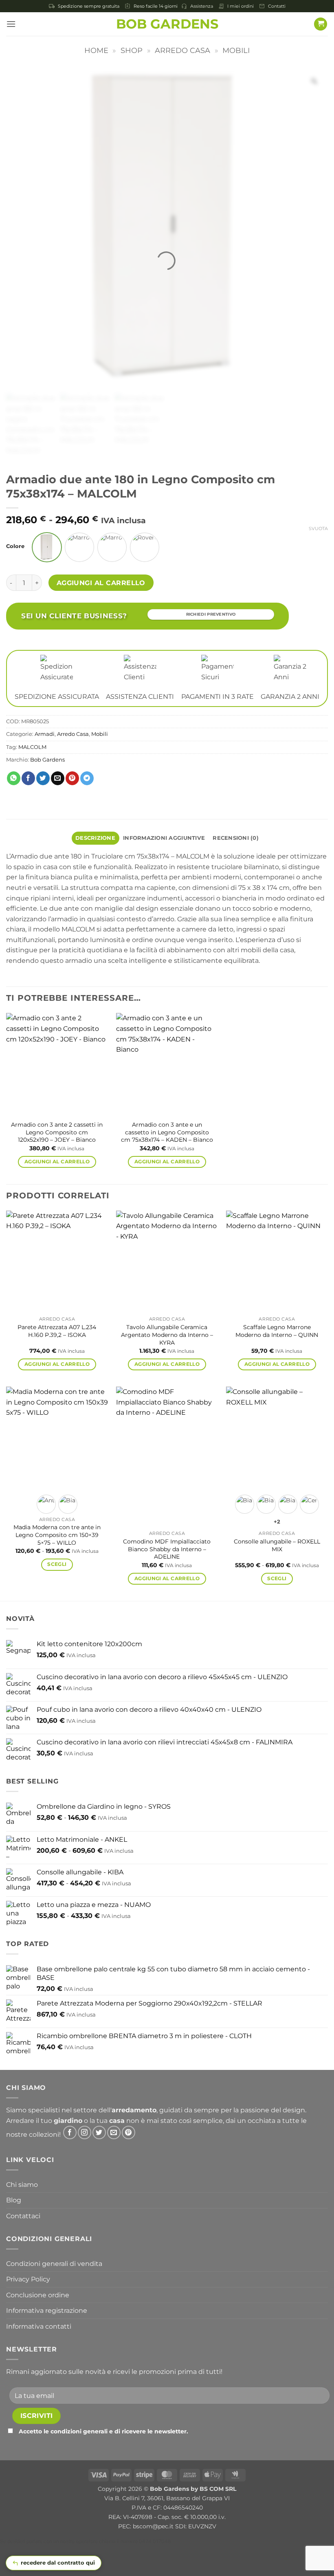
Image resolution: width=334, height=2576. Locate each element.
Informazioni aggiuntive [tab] (164, 838)
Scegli (57, 1564)
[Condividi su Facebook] (28, 778)
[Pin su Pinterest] (72, 778)
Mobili (236, 50)
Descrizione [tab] (95, 838)
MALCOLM (32, 747)
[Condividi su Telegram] (87, 778)
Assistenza (202, 6)
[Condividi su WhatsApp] (14, 778)
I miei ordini (241, 6)
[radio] (47, 547)
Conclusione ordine (38, 2295)
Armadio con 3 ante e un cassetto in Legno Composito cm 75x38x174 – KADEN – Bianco (167, 1132)
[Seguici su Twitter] (99, 2132)
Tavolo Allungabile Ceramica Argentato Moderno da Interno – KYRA (167, 1335)
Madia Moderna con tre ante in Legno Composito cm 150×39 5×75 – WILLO (57, 1535)
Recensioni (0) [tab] (236, 838)
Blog (14, 2200)
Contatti (277, 6)
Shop (132, 50)
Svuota (318, 528)
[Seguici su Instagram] (85, 2132)
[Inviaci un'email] (114, 2132)
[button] (11, 24)
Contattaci (23, 2216)
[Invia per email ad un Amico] (58, 778)
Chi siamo (22, 2185)
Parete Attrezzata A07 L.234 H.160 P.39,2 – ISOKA (57, 1331)
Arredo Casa (182, 50)
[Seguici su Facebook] (70, 2132)
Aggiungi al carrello (101, 583)
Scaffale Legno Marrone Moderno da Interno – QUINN (277, 1331)
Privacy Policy (28, 2279)
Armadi (45, 734)
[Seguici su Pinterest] (129, 2132)
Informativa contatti (39, 2326)
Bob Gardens (167, 24)
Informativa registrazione (47, 2311)
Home (96, 50)
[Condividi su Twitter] (43, 778)
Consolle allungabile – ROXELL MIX (277, 1545)
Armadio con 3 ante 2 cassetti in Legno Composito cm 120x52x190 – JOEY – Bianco (57, 1132)
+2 (277, 1522)
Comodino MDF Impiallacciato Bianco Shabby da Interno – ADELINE (167, 1549)
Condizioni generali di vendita (54, 2264)
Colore (15, 546)
